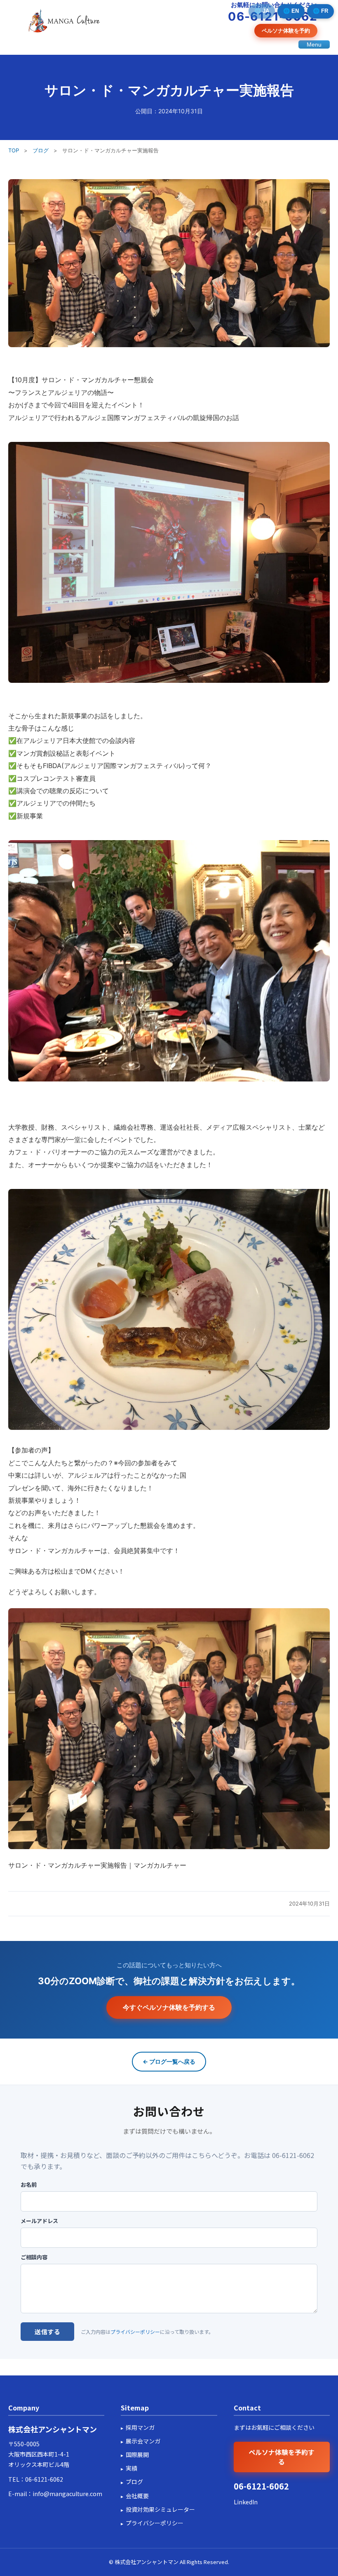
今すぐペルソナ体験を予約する (169, 2007)
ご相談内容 (34, 2257)
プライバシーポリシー (135, 2332)
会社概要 (137, 2496)
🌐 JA (262, 11)
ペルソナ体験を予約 (286, 30)
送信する (47, 2332)
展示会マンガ (143, 2441)
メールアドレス (39, 2221)
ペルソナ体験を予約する (282, 2457)
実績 (131, 2468)
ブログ (41, 150)
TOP (14, 150)
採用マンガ (140, 2427)
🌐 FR (320, 11)
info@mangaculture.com (67, 2494)
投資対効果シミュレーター (160, 2509)
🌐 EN (291, 11)
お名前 (29, 2185)
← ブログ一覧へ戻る (169, 2061)
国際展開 (137, 2455)
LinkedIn (246, 2502)
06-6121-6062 (44, 2479)
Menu (314, 44)
